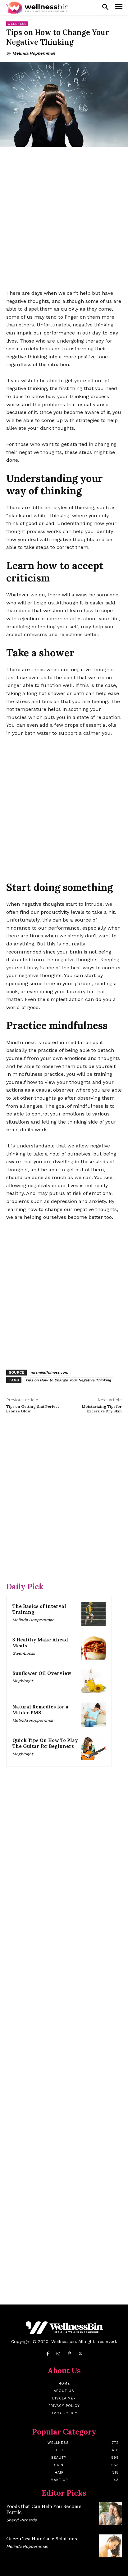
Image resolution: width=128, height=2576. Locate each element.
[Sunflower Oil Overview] (94, 1681)
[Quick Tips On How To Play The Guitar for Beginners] (94, 1748)
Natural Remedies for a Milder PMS (40, 1710)
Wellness (17, 24)
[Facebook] (48, 2354)
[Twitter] (80, 2354)
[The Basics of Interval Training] (94, 1614)
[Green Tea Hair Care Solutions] (110, 2546)
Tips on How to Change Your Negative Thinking (68, 1380)
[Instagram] (59, 2354)
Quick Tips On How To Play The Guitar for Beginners (45, 1743)
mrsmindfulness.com (49, 1372)
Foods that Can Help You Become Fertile (44, 2509)
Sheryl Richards (21, 2520)
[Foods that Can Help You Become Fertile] (110, 2514)
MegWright (23, 1681)
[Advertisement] (64, 219)
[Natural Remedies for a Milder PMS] (94, 1715)
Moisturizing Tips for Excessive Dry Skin (102, 1409)
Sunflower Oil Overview (42, 1673)
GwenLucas (24, 1653)
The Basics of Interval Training (39, 1609)
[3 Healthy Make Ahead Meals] (94, 1648)
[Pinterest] (69, 2354)
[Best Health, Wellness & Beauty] (37, 8)
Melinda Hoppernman (34, 53)
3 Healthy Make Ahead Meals (40, 1643)
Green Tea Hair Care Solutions (42, 2539)
